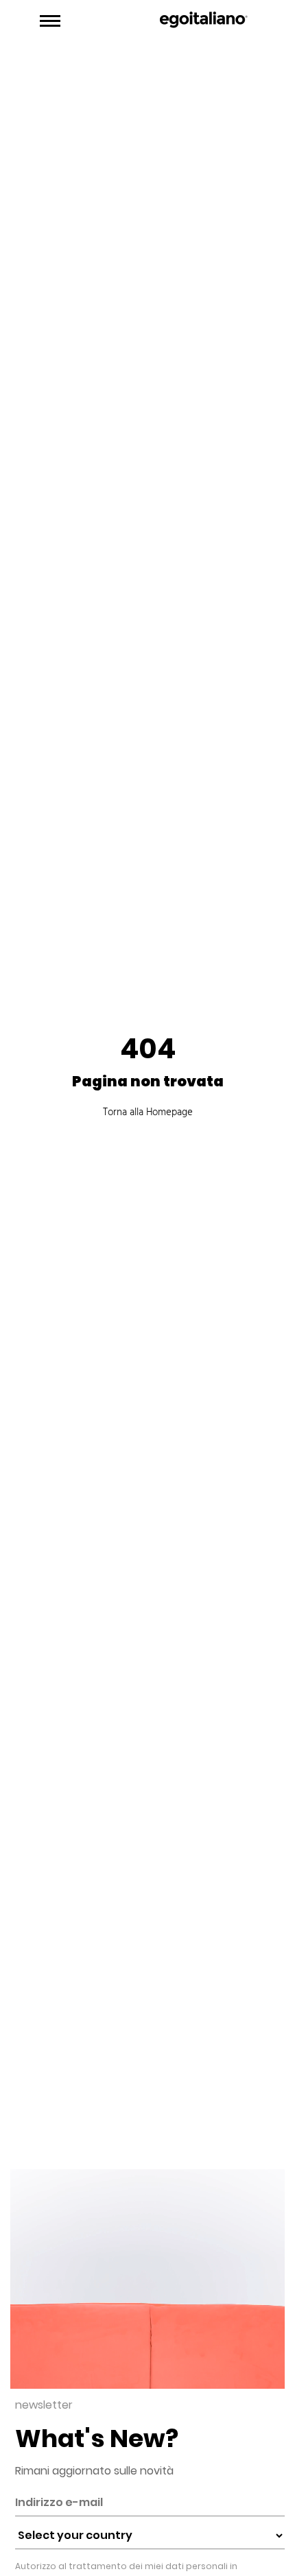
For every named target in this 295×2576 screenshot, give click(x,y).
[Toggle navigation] (50, 21)
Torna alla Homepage (148, 1112)
